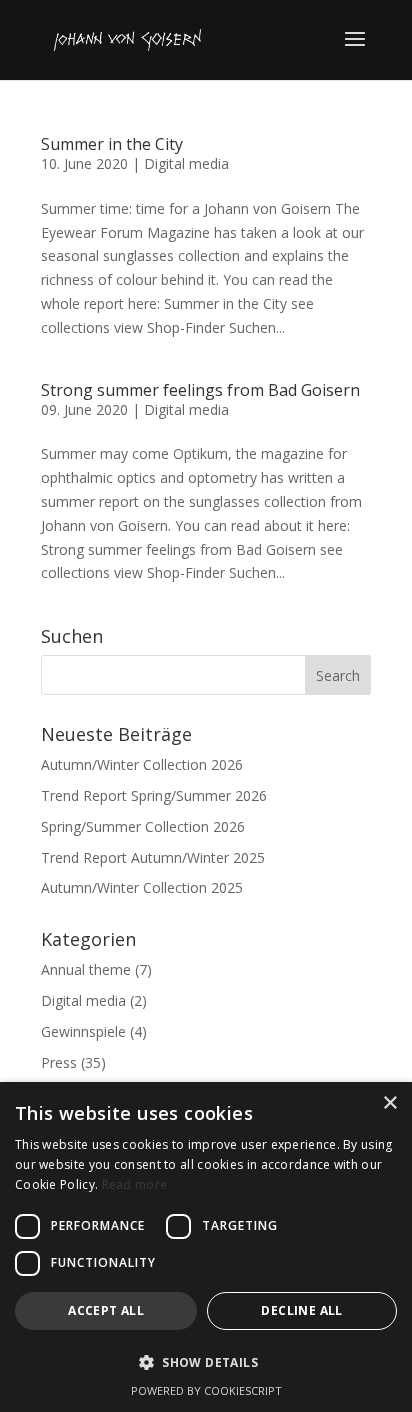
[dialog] (206, 1247)
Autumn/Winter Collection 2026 (142, 764)
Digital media (186, 163)
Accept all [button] (106, 1310)
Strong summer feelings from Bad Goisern (200, 390)
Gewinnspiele (83, 1031)
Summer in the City (112, 144)
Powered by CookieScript (206, 1390)
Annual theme (86, 969)
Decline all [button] (301, 1310)
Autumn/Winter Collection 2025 (142, 887)
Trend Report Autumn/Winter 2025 (153, 857)
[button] (206, 1363)
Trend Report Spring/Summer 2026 (154, 795)
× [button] (389, 1103)
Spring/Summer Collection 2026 (143, 826)
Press (59, 1062)
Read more (135, 1184)
